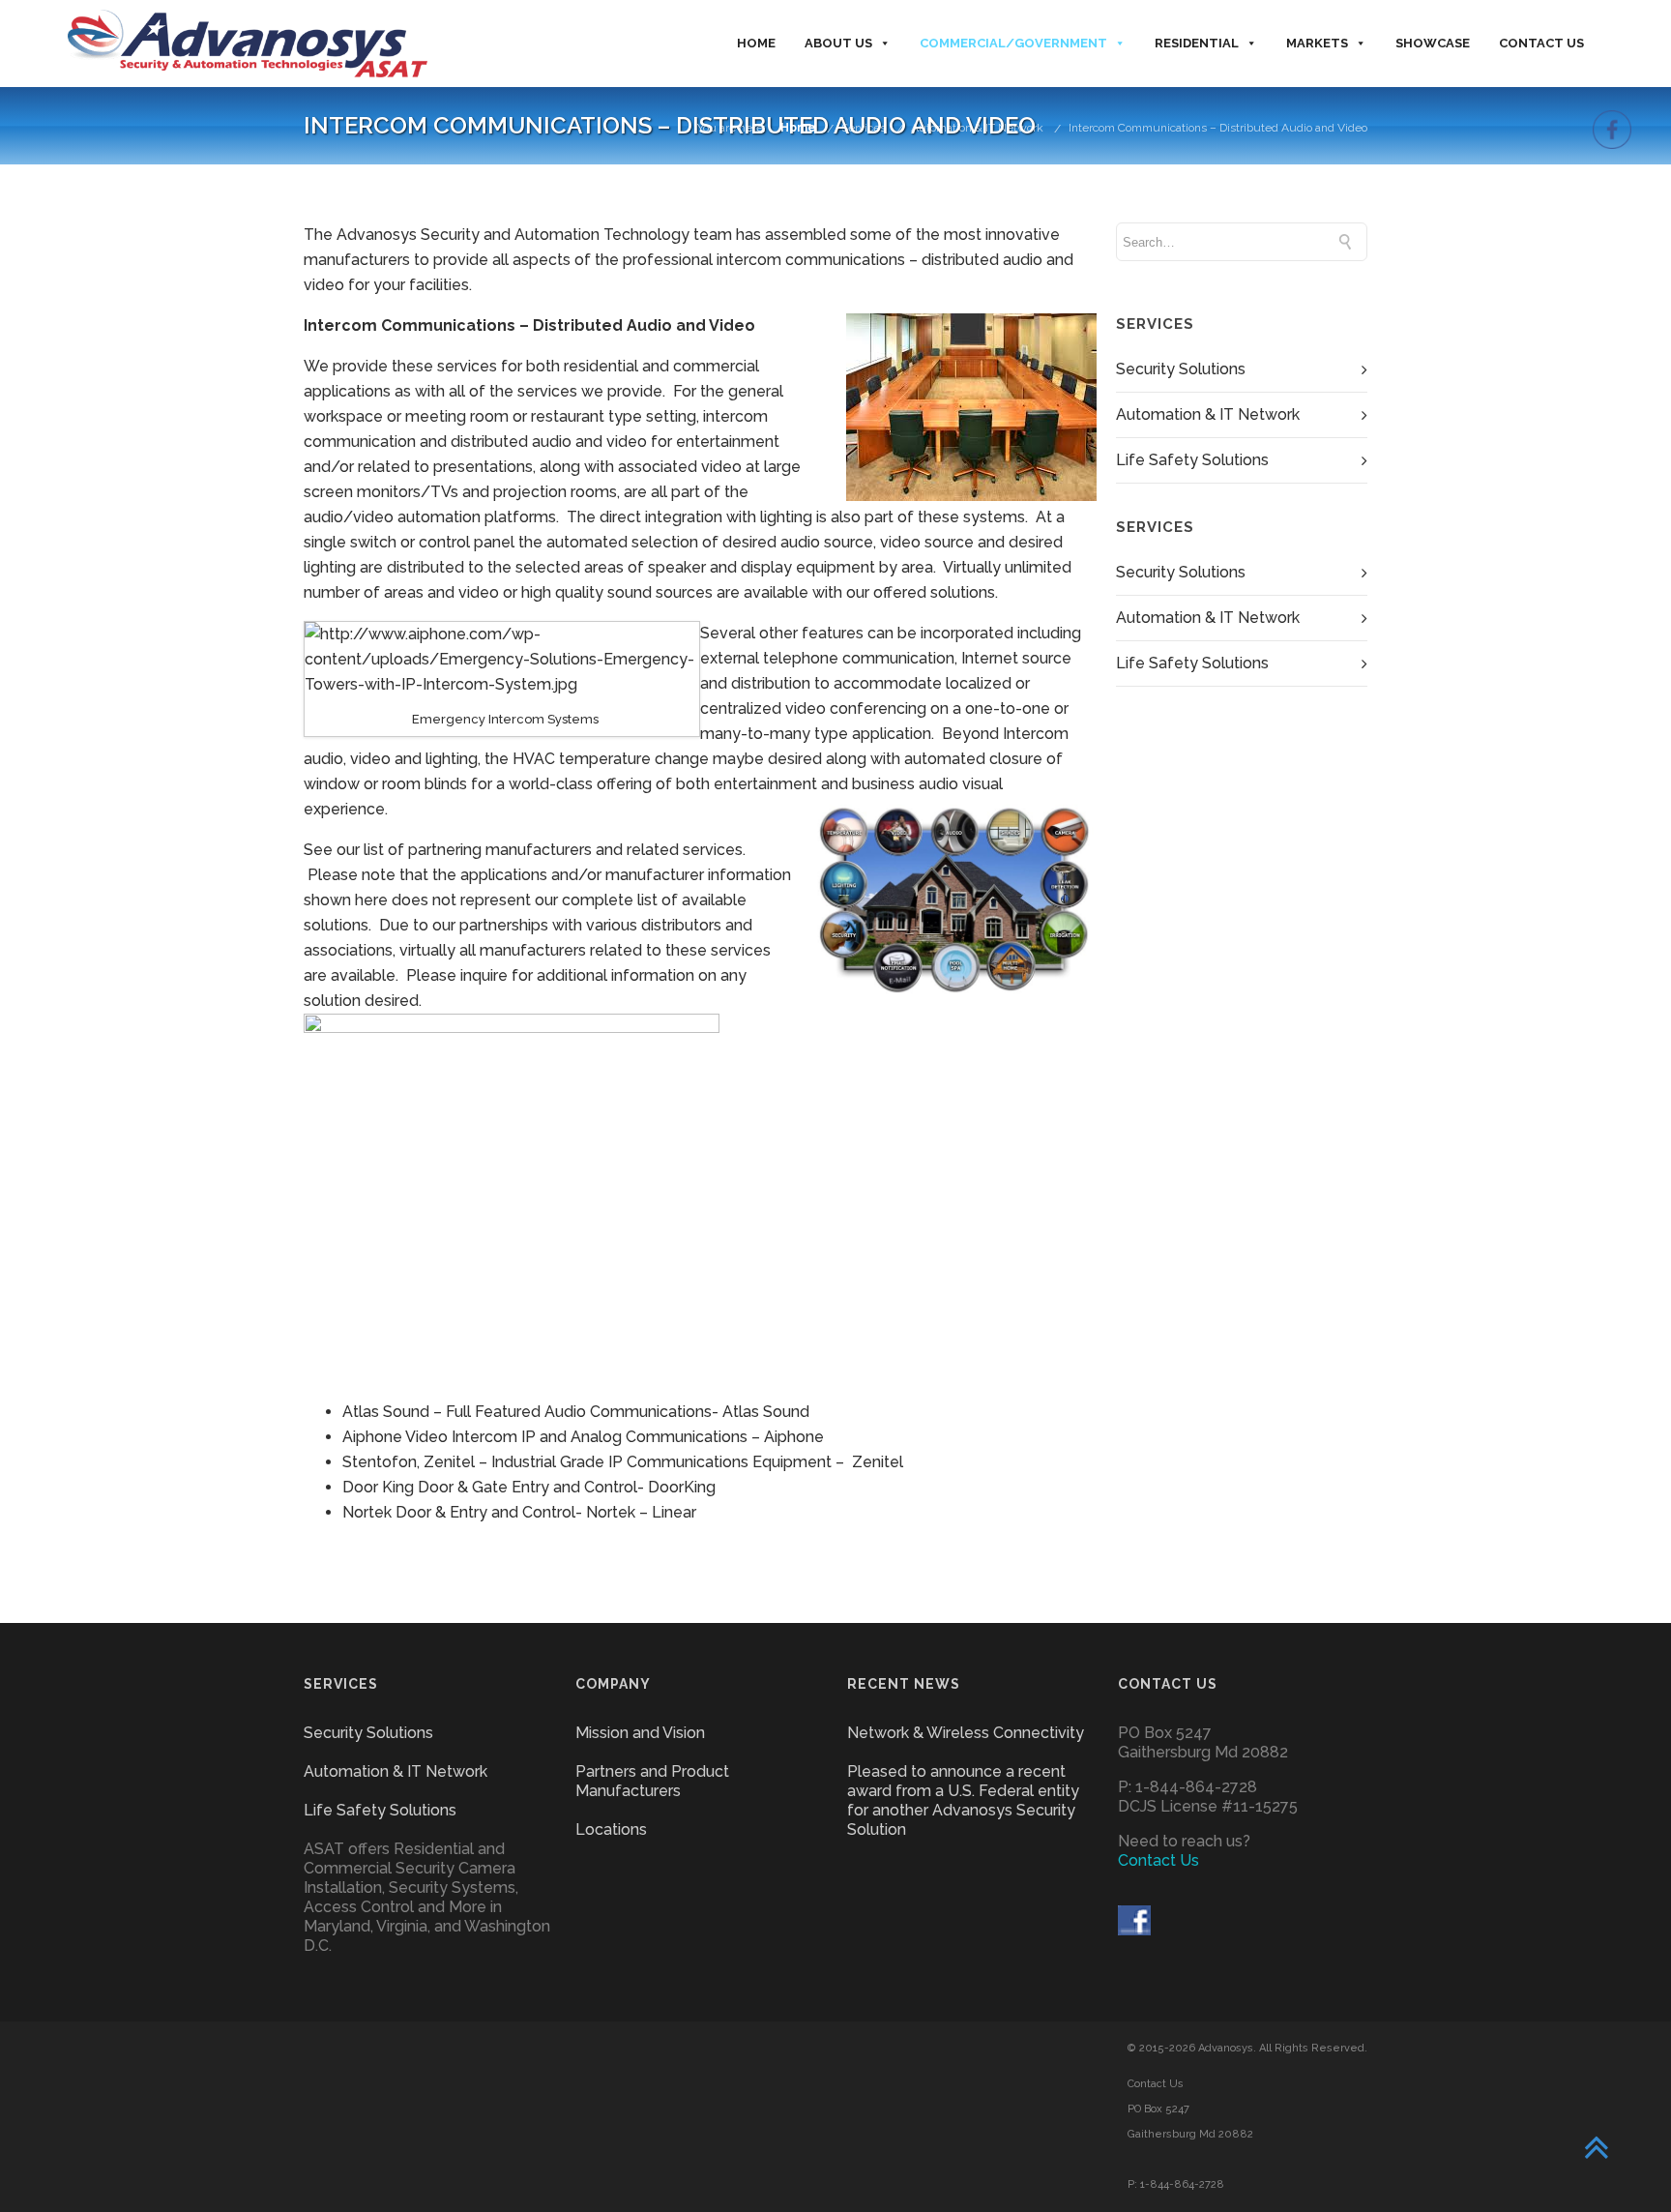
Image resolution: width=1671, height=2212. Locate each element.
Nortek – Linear (641, 1512)
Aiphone (794, 1437)
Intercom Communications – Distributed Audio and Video (1218, 128)
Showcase (1433, 43)
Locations (611, 1829)
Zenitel (878, 1462)
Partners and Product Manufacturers (652, 1781)
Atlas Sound (766, 1412)
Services (864, 128)
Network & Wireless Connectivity (966, 1733)
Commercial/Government (1013, 43)
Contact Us (1541, 43)
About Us (838, 43)
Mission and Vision (640, 1733)
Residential (1197, 43)
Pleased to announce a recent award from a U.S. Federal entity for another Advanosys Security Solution (963, 1800)
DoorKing (682, 1487)
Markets (1317, 43)
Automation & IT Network (977, 128)
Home (756, 43)
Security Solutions (1181, 369)
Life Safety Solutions (1192, 460)
